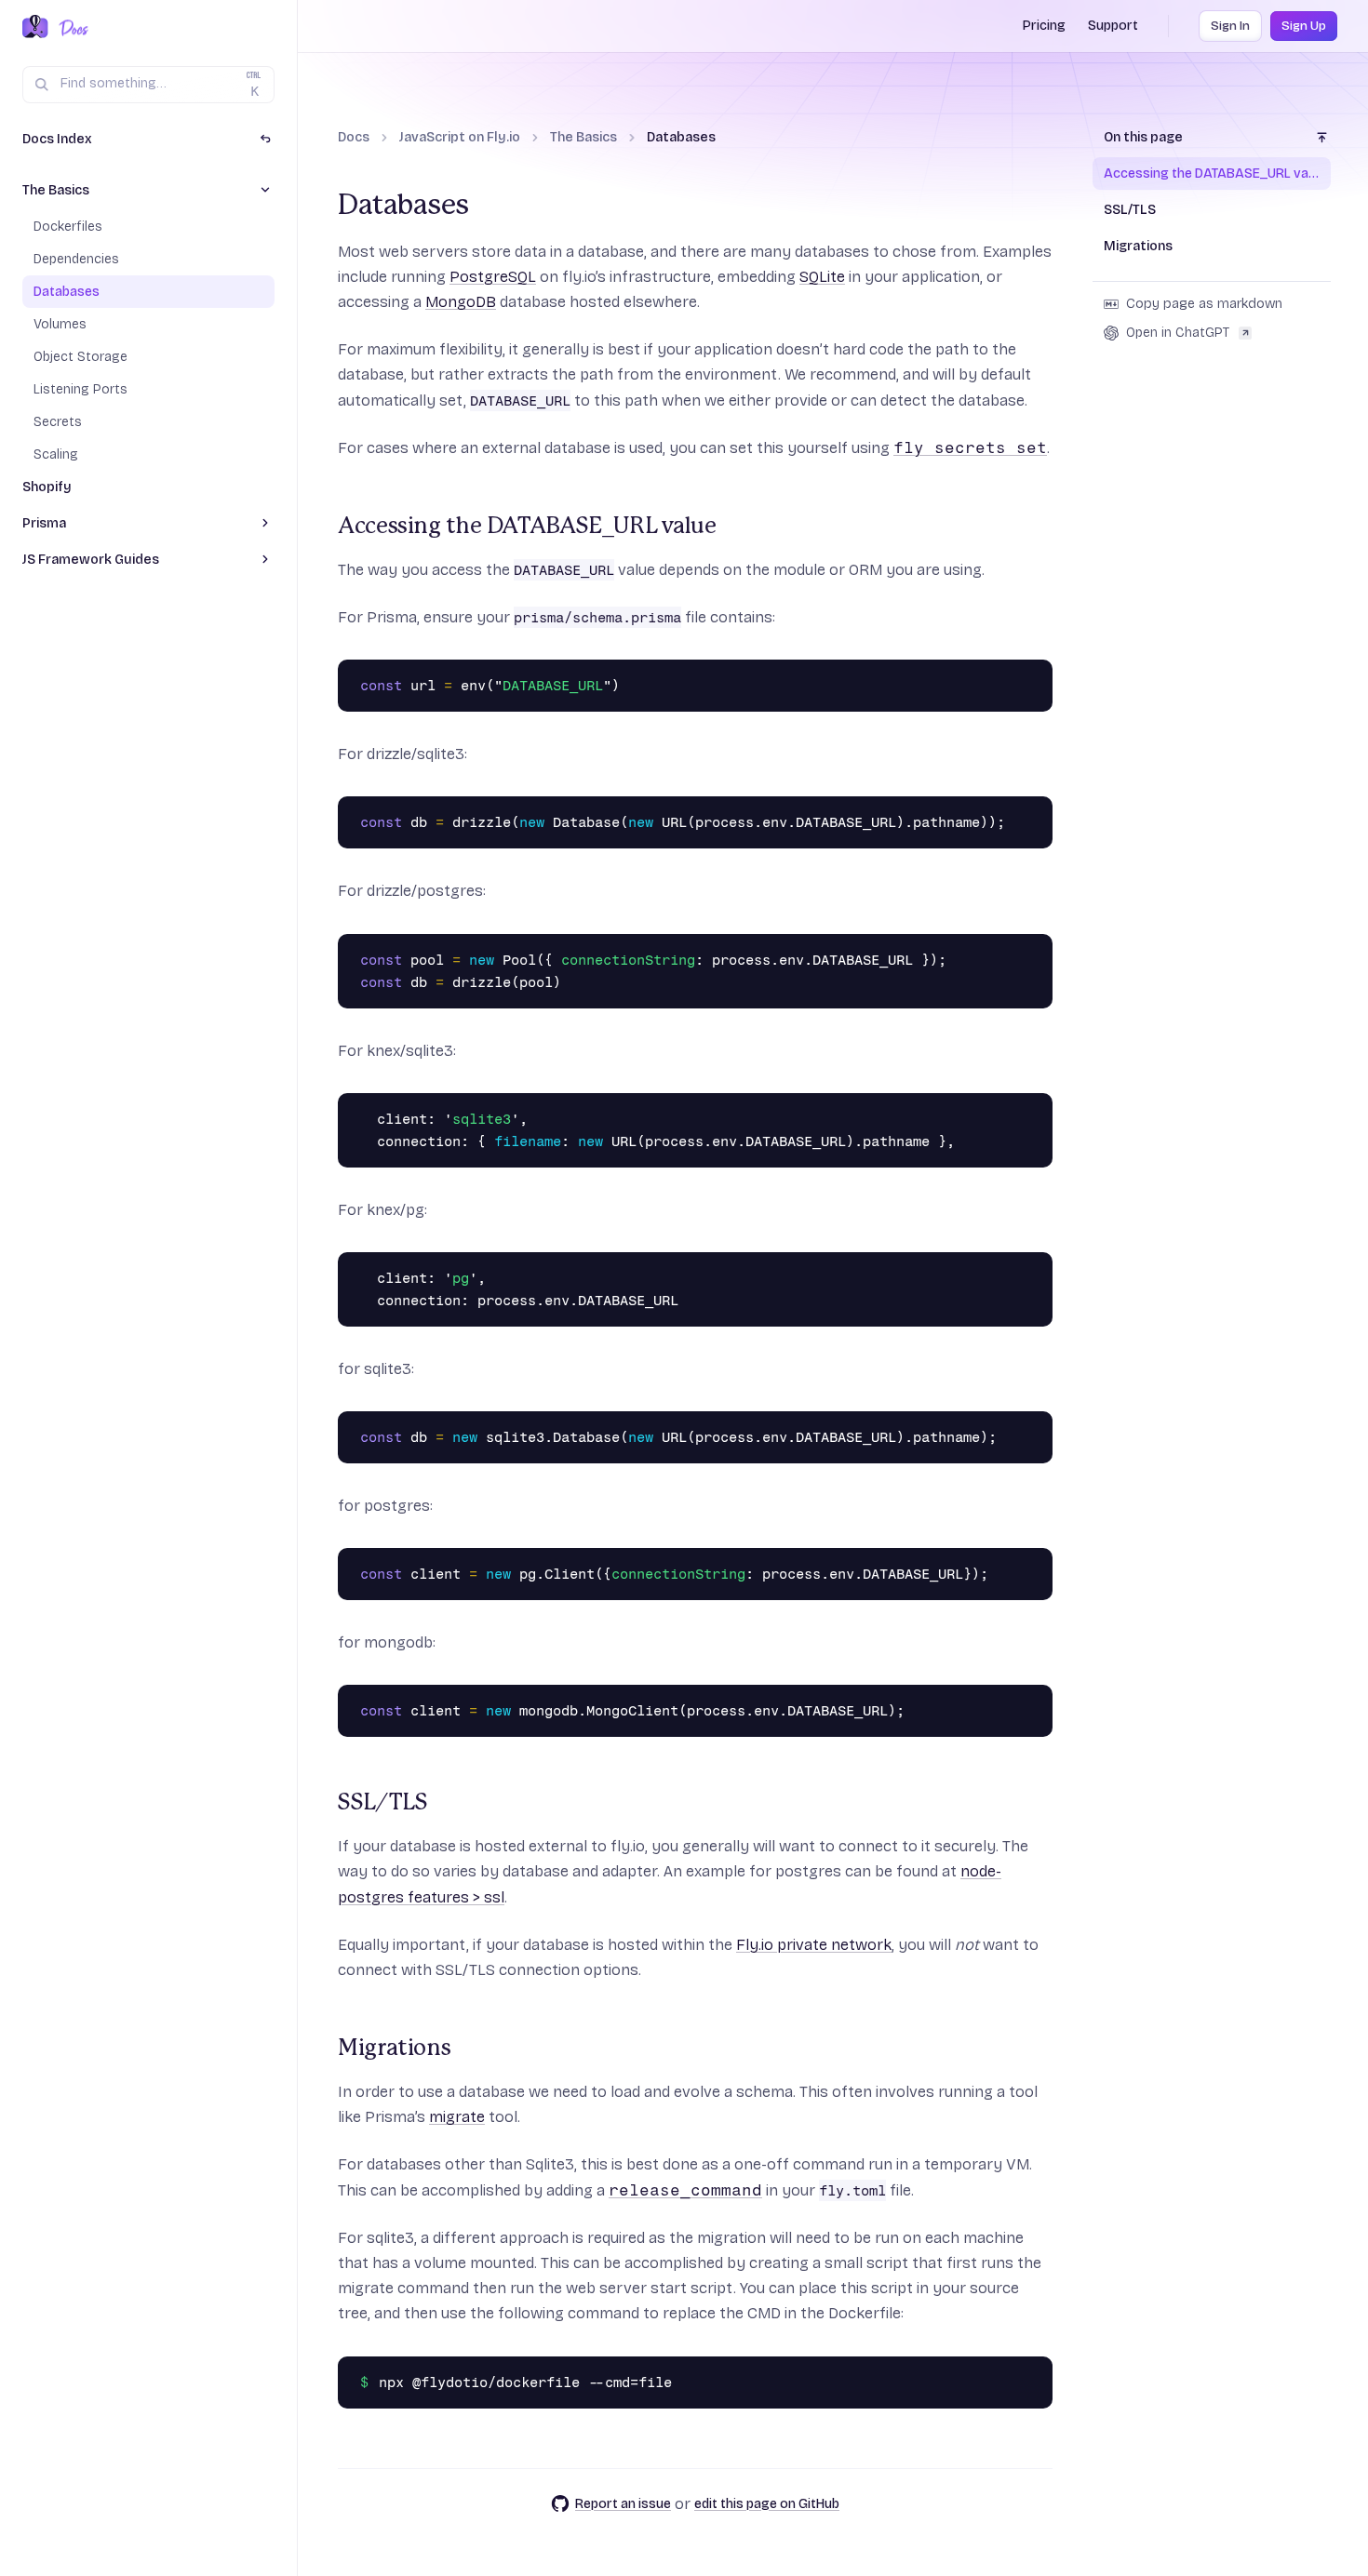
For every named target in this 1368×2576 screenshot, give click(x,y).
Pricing (1044, 26)
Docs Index (57, 139)
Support (1113, 26)
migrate (457, 2117)
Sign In (1230, 26)
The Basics (583, 137)
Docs (354, 137)
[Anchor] (327, 527)
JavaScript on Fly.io (460, 137)
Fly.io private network (814, 1945)
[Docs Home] (70, 28)
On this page (1143, 137)
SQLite (822, 277)
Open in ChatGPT (1178, 333)
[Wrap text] (1008, 678)
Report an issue (623, 2504)
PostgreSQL (493, 277)
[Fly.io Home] (35, 28)
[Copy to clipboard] (1034, 678)
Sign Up (1304, 26)
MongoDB (461, 302)
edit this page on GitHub (767, 2504)
